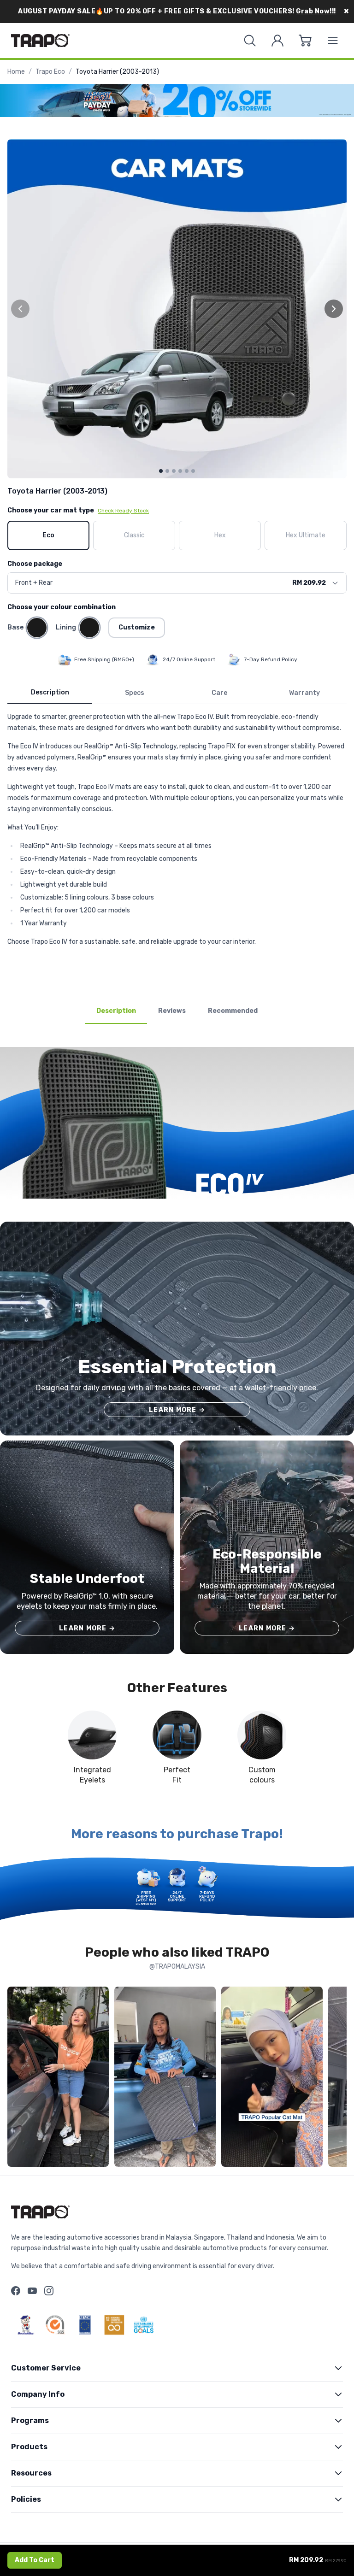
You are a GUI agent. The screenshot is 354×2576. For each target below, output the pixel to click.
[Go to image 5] (187, 471)
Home (16, 72)
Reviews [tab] (172, 1011)
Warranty (304, 693)
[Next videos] (337, 2078)
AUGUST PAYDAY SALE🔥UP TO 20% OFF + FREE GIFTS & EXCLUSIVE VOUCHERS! (177, 11)
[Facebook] (16, 2291)
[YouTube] (32, 2291)
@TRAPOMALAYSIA (177, 1967)
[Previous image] (20, 309)
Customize (137, 627)
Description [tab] (116, 1011)
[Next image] (334, 309)
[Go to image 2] (167, 471)
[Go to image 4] (180, 471)
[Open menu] (333, 41)
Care (219, 693)
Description (50, 692)
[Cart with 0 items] (305, 41)
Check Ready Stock (123, 511)
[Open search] (250, 41)
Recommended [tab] (233, 1011)
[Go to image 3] (174, 471)
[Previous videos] (17, 2078)
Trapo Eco (50, 72)
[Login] (277, 41)
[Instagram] (49, 2291)
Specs (135, 693)
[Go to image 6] (193, 471)
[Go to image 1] (161, 471)
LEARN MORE (177, 1410)
